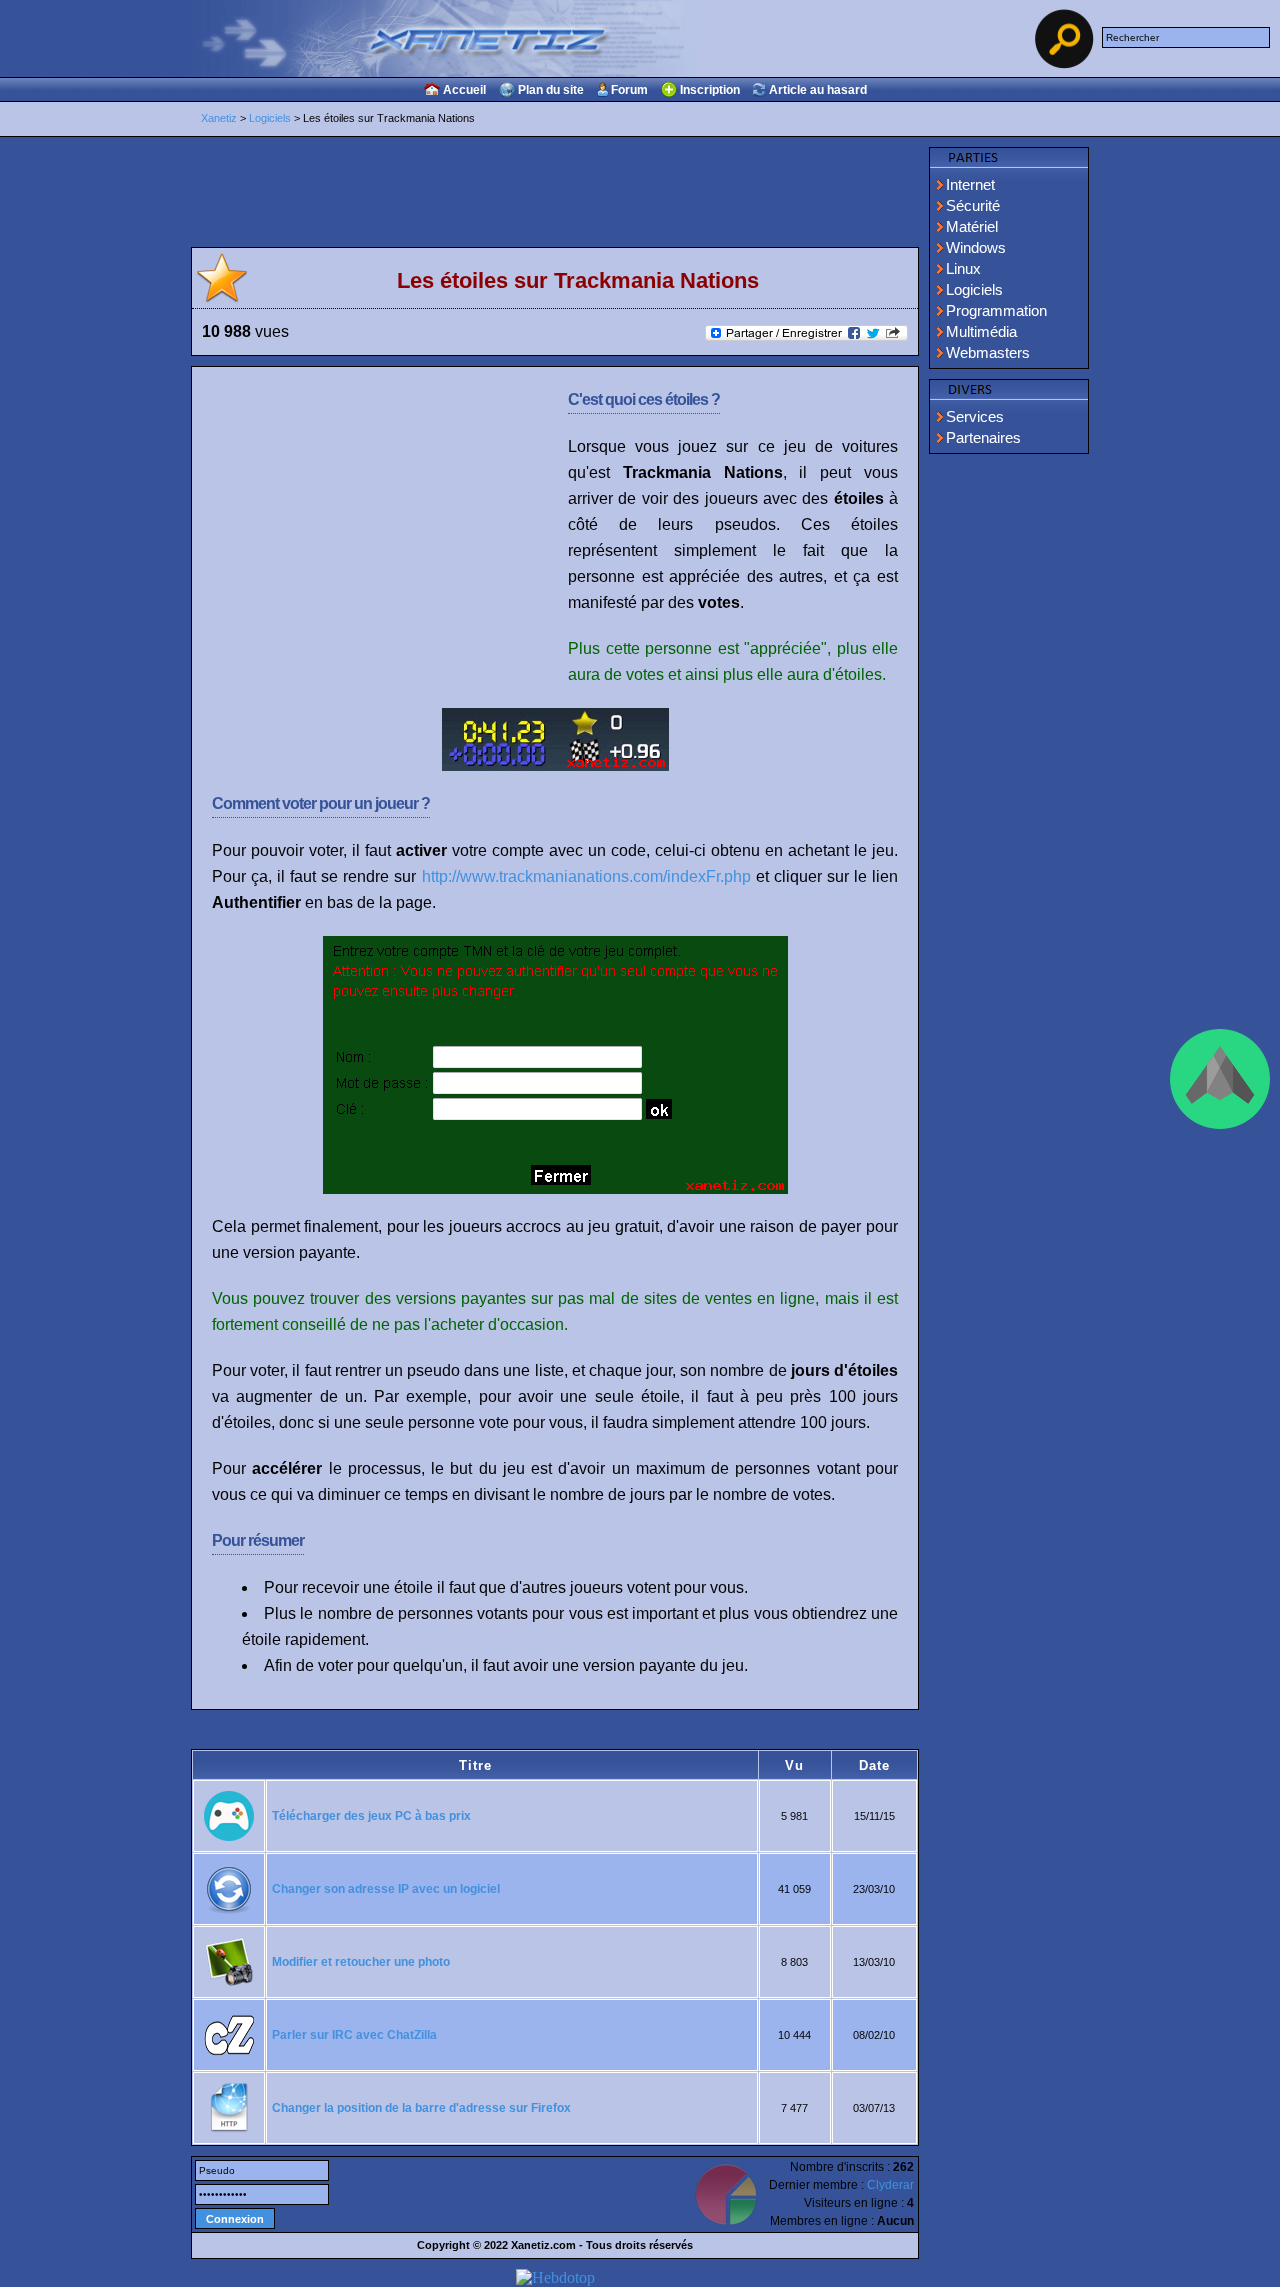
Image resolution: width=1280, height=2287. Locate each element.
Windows (976, 247)
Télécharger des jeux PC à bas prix (371, 1816)
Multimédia (981, 331)
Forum (629, 90)
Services (975, 416)
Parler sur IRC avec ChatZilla (354, 2035)
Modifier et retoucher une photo (361, 1962)
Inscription (710, 90)
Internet (970, 184)
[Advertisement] (1009, 764)
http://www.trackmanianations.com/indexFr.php (586, 876)
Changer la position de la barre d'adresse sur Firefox (421, 2108)
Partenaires (983, 437)
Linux (963, 268)
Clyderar (890, 2185)
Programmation (996, 310)
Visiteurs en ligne (851, 2203)
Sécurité (973, 205)
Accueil (464, 90)
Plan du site (551, 90)
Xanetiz (219, 118)
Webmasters (988, 352)
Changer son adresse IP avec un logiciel (386, 1889)
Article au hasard (818, 90)
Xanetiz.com (543, 2245)
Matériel (972, 226)
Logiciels (270, 118)
